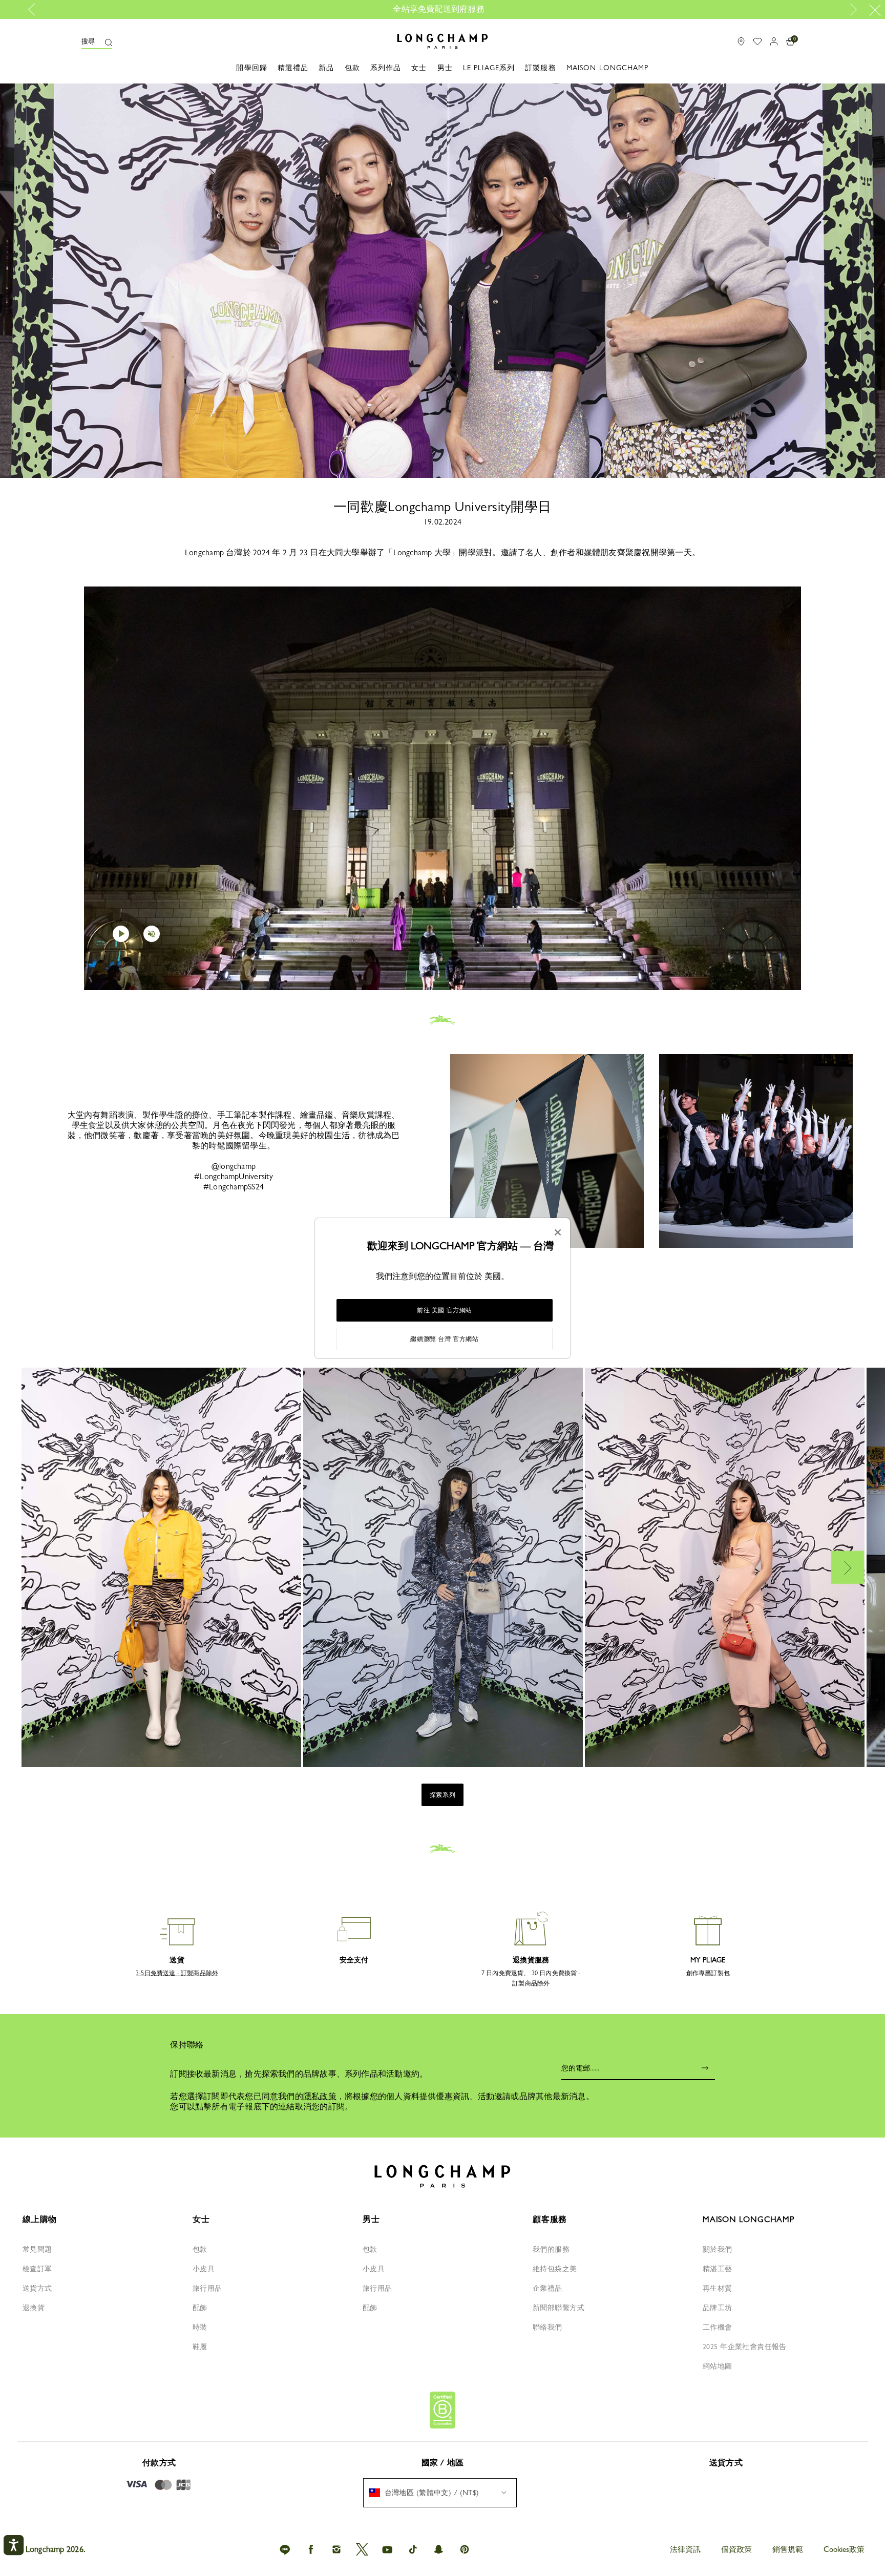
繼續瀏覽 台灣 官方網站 (444, 1339)
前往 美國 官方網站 (445, 1310)
